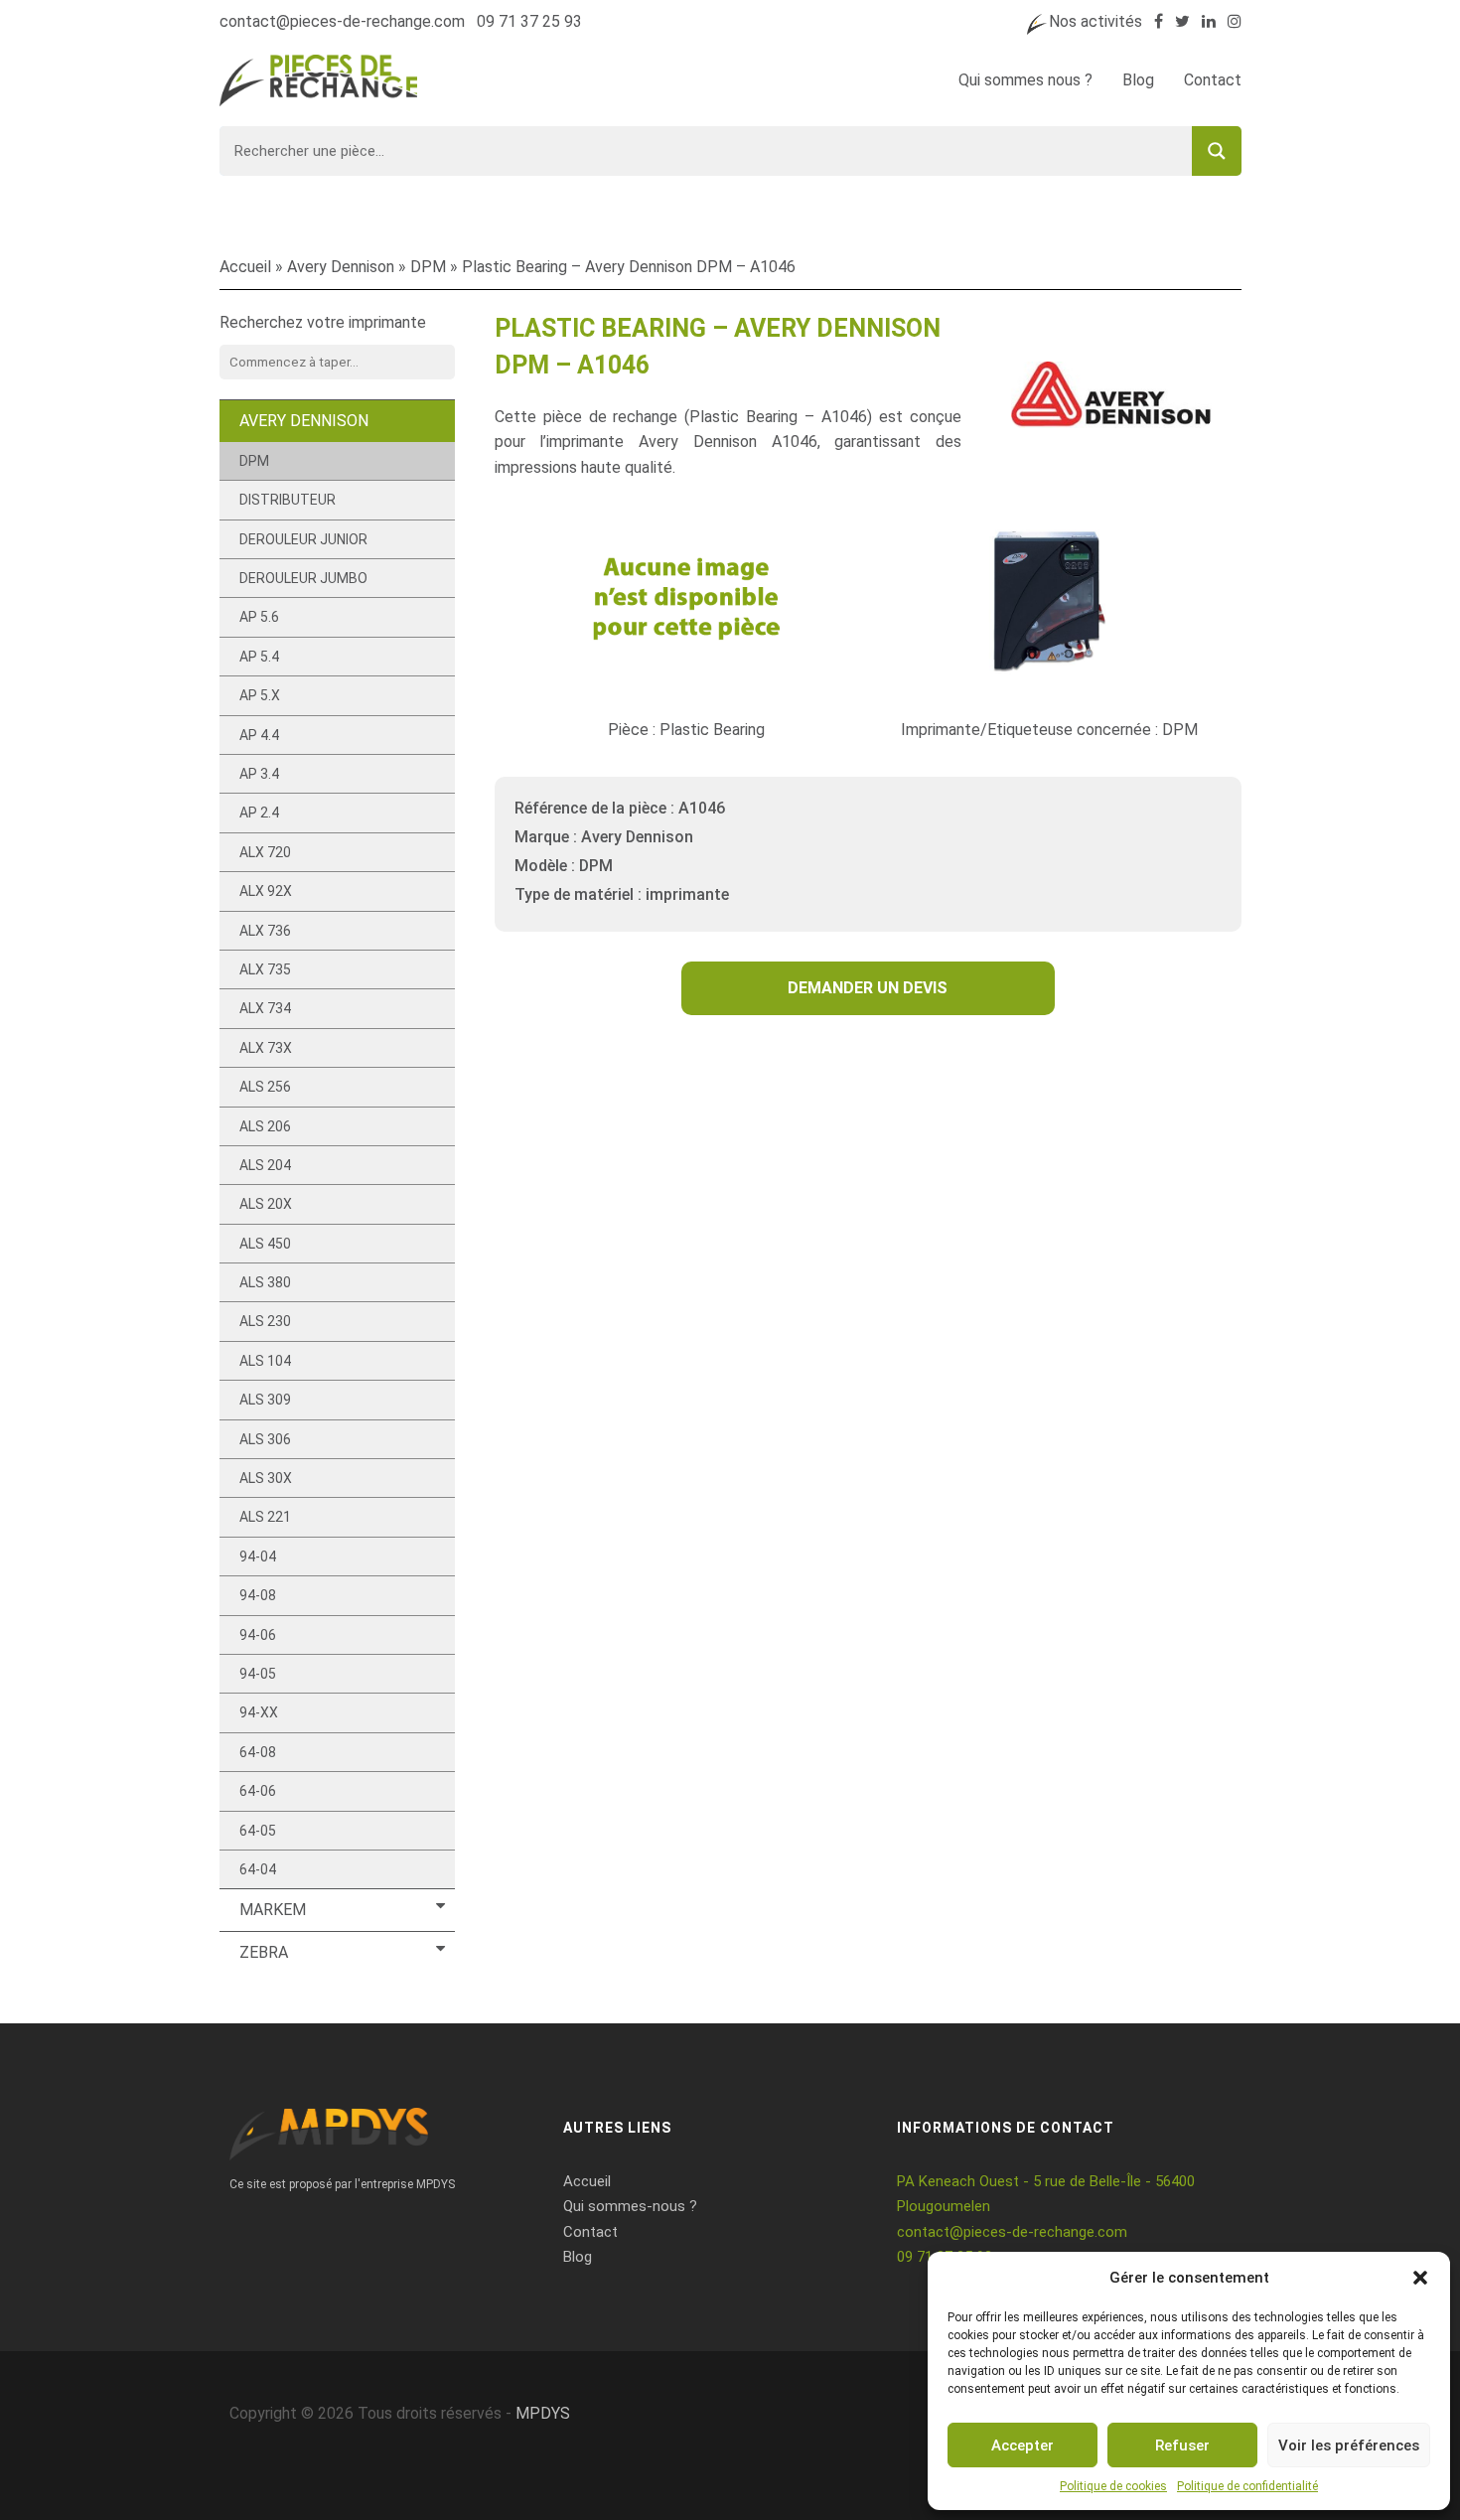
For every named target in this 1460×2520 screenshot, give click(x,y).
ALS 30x (266, 1478)
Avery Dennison (341, 267)
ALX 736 (265, 931)
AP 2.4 (259, 813)
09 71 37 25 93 (529, 21)
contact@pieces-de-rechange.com (342, 21)
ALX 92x (266, 891)
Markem (273, 1910)
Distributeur (288, 500)
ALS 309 (265, 1400)
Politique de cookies (1113, 2486)
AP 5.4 (259, 657)
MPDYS (543, 2413)
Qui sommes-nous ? (630, 2206)
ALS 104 (265, 1361)
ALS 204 (265, 1165)
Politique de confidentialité (1247, 2486)
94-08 (258, 1595)
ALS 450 (265, 1244)
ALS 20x (266, 1204)
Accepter (1022, 2446)
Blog (1138, 80)
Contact (1213, 80)
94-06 (258, 1635)
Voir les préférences (1349, 2446)
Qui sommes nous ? (1025, 80)
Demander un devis (868, 988)
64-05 (258, 1831)
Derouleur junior (303, 539)
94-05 (258, 1674)
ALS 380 (265, 1282)
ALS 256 (265, 1087)
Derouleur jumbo (303, 578)
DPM (428, 267)
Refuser (1182, 2446)
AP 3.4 (259, 774)
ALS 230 (265, 1321)
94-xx (259, 1712)
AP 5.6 (259, 617)
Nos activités (1095, 21)
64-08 (258, 1752)
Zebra (264, 1952)
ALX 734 (265, 1008)
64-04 (258, 1869)
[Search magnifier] (1217, 151)
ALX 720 (265, 852)
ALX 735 (265, 969)
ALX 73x (266, 1048)
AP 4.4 (259, 735)
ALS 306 (265, 1439)
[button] (1420, 2278)
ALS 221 (265, 1517)
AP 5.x (260, 695)
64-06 (258, 1791)
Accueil (245, 267)
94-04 (258, 1556)
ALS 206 (265, 1126)
